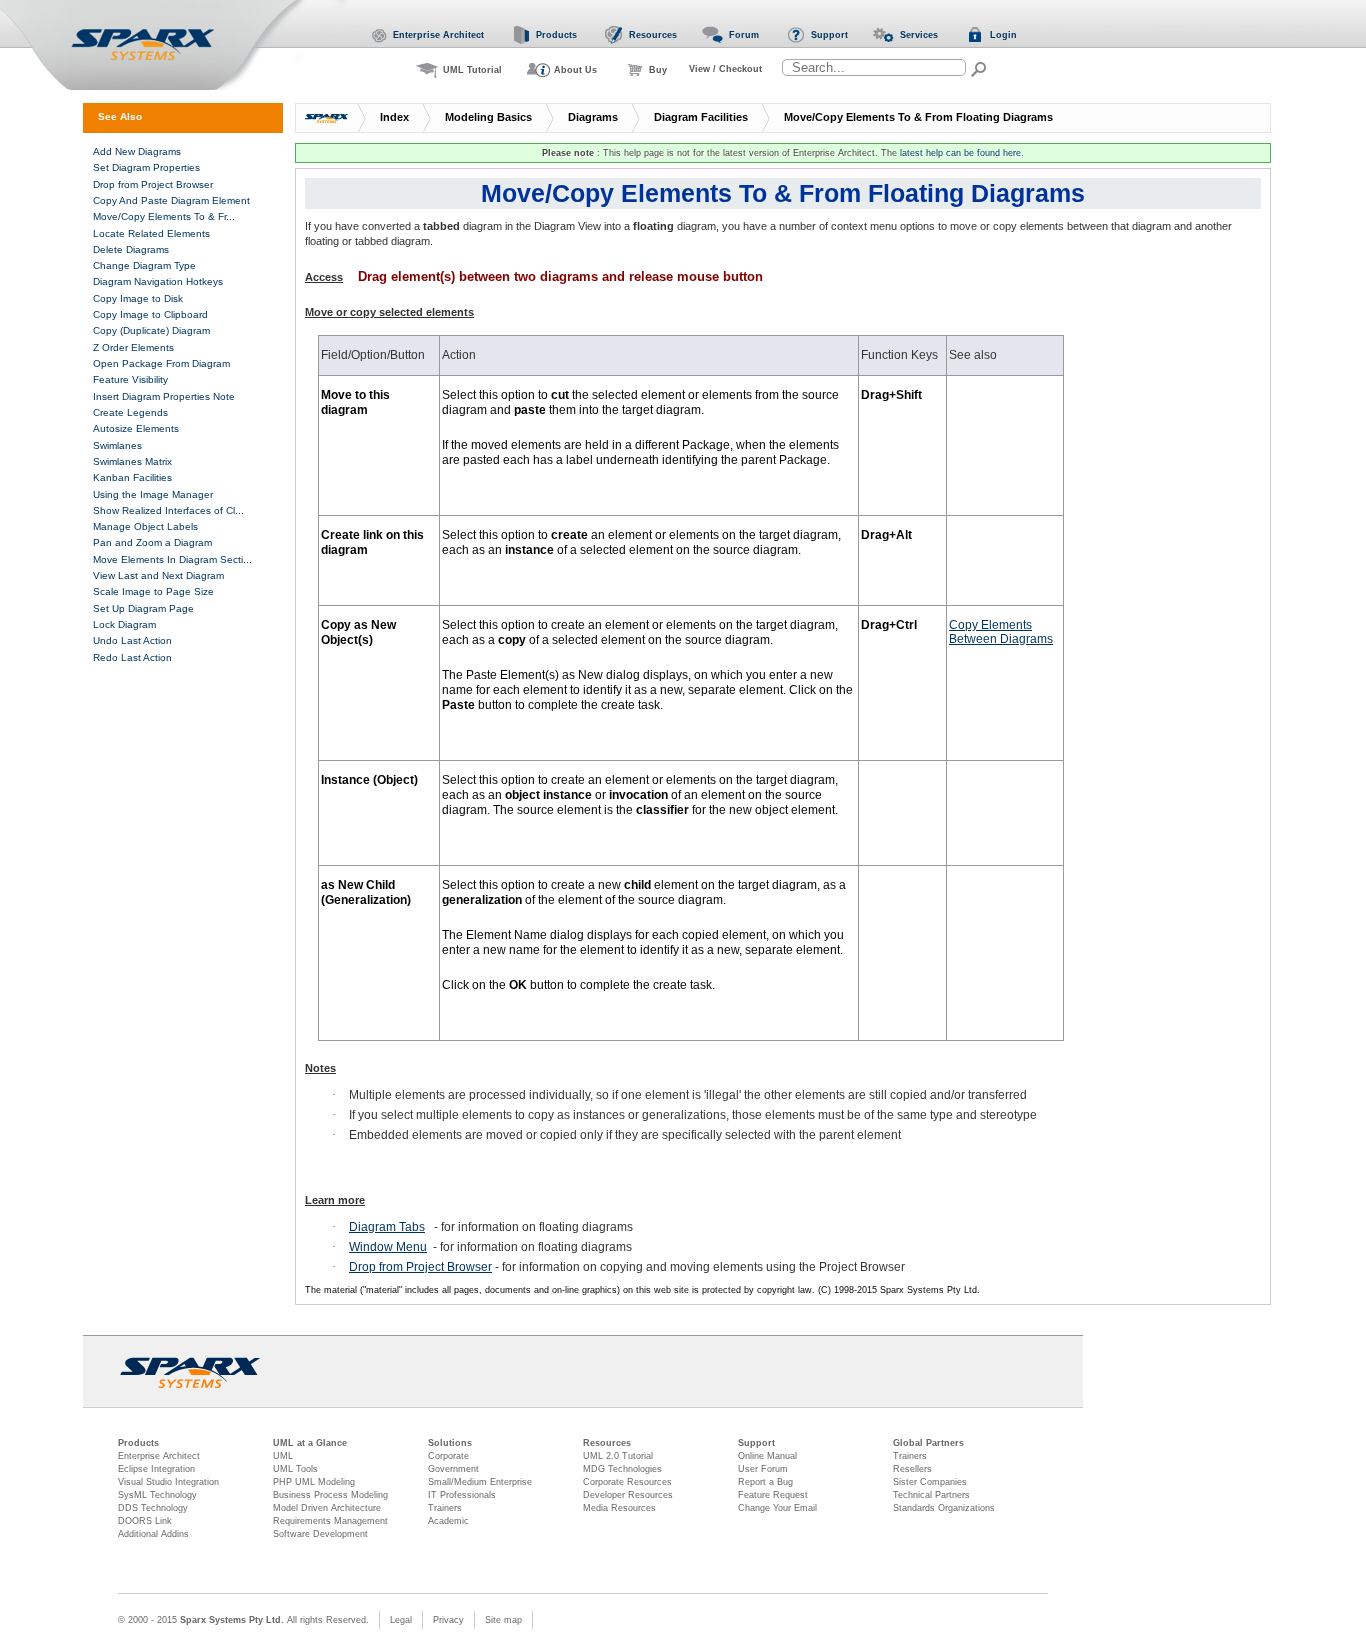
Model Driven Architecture (327, 1508)
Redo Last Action (132, 657)
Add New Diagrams (137, 151)
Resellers (912, 1469)
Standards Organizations (944, 1508)
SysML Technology (157, 1495)
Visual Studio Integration (168, 1482)
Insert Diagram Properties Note (164, 396)
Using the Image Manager (153, 494)
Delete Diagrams (131, 249)
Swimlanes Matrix (132, 461)
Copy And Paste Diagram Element (171, 200)
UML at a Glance (310, 1443)
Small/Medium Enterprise (480, 1482)
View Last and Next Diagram (158, 575)
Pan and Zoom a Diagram (152, 542)
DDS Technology (153, 1508)
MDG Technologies (622, 1469)
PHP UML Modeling (314, 1482)
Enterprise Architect (159, 1456)
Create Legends (130, 412)
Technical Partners (931, 1495)
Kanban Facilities (132, 477)
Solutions (450, 1443)
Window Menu (388, 1247)
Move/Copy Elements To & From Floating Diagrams (918, 117)
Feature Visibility (130, 379)
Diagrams (593, 117)
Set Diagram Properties (146, 167)
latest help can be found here (960, 153)
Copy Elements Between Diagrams (1001, 632)
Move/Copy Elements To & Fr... (164, 216)
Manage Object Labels (145, 526)
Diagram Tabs (387, 1227)
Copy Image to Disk (138, 298)
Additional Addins (153, 1534)
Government (453, 1469)
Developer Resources (628, 1495)
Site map (503, 1620)
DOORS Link (145, 1521)
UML (283, 1456)
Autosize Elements (136, 428)
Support (756, 1443)
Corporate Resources (627, 1482)
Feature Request (773, 1495)
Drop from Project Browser (420, 1267)
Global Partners (928, 1443)
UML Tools (295, 1469)
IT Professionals (462, 1495)
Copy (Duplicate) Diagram (151, 330)
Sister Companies (930, 1482)
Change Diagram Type (144, 265)
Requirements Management (330, 1521)
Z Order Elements (133, 347)
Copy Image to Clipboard (150, 314)
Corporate (448, 1456)
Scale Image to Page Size (153, 591)
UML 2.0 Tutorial (618, 1456)
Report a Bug (765, 1482)
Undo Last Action (132, 640)
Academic (448, 1521)
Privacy (448, 1620)
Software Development (320, 1534)
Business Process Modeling (330, 1495)
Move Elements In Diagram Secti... (172, 559)
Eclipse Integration (156, 1469)
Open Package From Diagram (161, 363)
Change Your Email (777, 1508)
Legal (401, 1620)
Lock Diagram (124, 624)
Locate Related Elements (151, 233)
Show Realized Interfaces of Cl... (168, 510)
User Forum (763, 1469)
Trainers (445, 1508)
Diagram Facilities (701, 117)
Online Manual (767, 1456)
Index (394, 117)
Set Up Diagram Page (143, 608)
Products (138, 1443)
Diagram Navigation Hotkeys (158, 281)
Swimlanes (117, 445)
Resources (607, 1443)
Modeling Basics (488, 117)
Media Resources (619, 1508)
